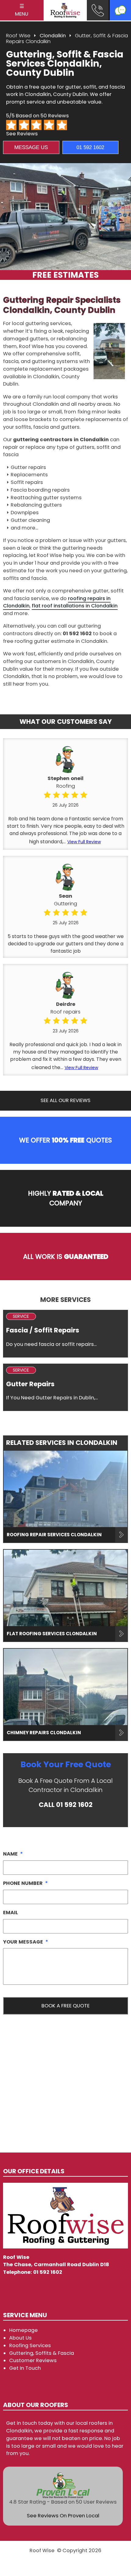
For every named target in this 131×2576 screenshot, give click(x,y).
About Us (20, 2338)
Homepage (23, 2330)
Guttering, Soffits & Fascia (42, 2353)
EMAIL (11, 1913)
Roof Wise (18, 36)
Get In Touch (25, 2368)
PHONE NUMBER (25, 1883)
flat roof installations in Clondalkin (75, 606)
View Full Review (84, 842)
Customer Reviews (33, 2360)
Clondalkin (53, 36)
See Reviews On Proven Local (63, 2516)
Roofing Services (30, 2345)
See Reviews (22, 134)
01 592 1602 (90, 147)
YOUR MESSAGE (26, 1942)
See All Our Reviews (65, 1100)
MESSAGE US (31, 147)
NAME (13, 1854)
